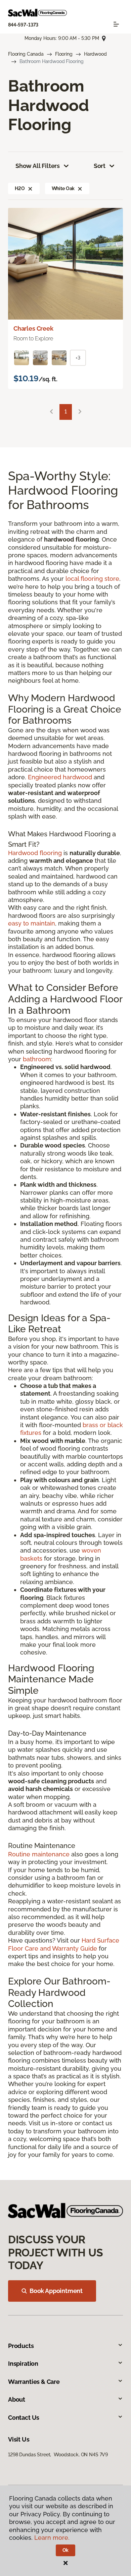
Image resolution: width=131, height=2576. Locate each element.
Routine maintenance (39, 1854)
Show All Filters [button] (38, 166)
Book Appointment (56, 2291)
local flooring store (92, 579)
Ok (66, 2550)
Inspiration (23, 2364)
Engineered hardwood (60, 777)
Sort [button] (100, 166)
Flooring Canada (26, 54)
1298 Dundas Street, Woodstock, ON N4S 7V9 (58, 2455)
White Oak (63, 188)
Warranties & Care (34, 2382)
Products (21, 2346)
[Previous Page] (51, 412)
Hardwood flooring (35, 853)
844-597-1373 (23, 25)
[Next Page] (80, 412)
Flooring (64, 54)
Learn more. (52, 2538)
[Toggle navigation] (116, 24)
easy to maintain (32, 923)
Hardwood (95, 54)
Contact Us (24, 2418)
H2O (20, 188)
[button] (30, 188)
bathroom (37, 1059)
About (17, 2399)
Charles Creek (33, 328)
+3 (78, 358)
